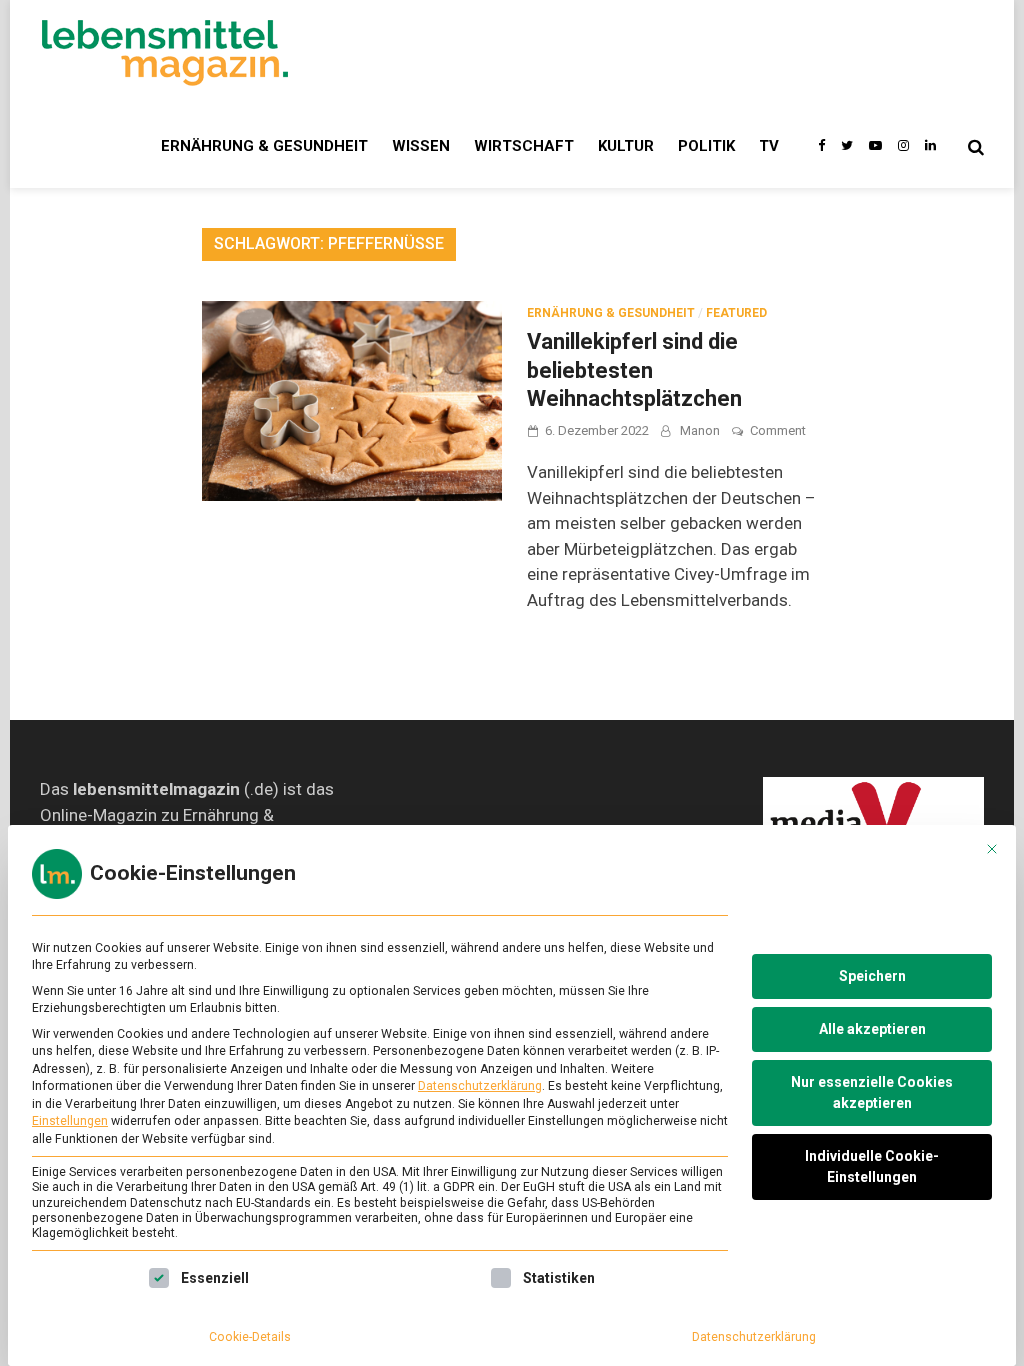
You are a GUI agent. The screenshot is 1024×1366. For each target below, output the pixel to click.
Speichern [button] (872, 976)
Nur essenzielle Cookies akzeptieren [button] (872, 1092)
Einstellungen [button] (70, 1121)
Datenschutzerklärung (480, 1086)
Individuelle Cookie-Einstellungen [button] (872, 1166)
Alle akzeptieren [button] (872, 1029)
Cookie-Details (250, 1337)
